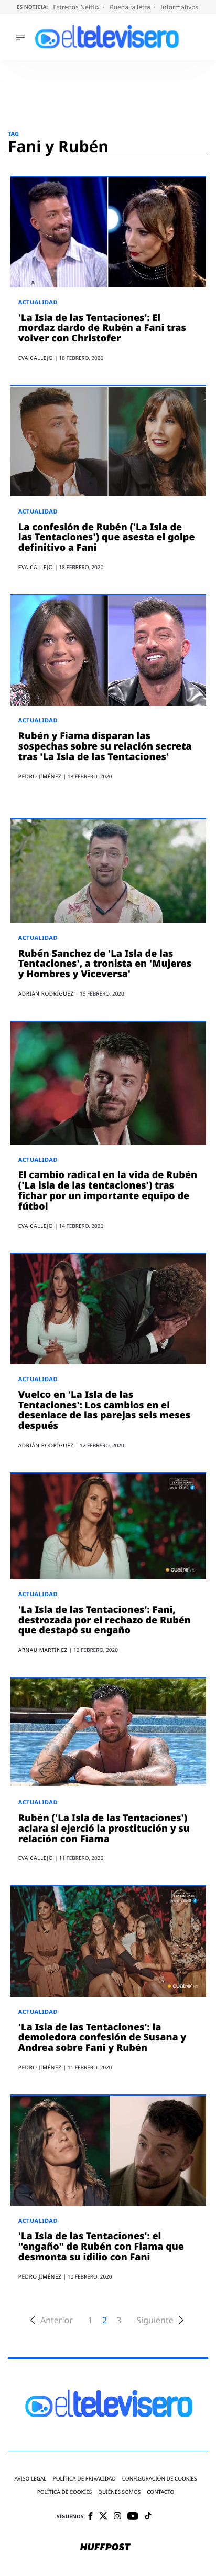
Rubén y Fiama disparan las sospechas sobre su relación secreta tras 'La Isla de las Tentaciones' (105, 746)
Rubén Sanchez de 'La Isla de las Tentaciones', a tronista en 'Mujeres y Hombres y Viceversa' (105, 964)
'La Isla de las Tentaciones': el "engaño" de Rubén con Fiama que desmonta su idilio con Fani (101, 2247)
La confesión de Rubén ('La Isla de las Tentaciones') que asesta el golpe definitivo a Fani (107, 538)
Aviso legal (31, 2479)
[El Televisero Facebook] (90, 2517)
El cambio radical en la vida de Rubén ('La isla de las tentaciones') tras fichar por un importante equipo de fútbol (108, 1190)
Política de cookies (65, 2492)
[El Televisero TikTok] (148, 2516)
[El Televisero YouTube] (133, 2516)
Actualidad (38, 302)
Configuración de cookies (160, 2479)
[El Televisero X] (103, 2517)
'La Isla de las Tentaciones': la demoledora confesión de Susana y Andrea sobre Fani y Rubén (102, 2038)
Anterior (57, 2320)
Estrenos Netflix (77, 7)
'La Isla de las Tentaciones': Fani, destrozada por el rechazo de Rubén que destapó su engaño (105, 1620)
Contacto (160, 2492)
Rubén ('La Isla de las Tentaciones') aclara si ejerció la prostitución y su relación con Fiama (104, 1829)
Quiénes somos (119, 2492)
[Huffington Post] (105, 2548)
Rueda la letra (131, 7)
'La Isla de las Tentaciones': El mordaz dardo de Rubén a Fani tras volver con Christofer (102, 328)
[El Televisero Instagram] (117, 2516)
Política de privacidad (84, 2479)
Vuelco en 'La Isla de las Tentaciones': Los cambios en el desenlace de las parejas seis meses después (104, 1410)
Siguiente (155, 2320)
